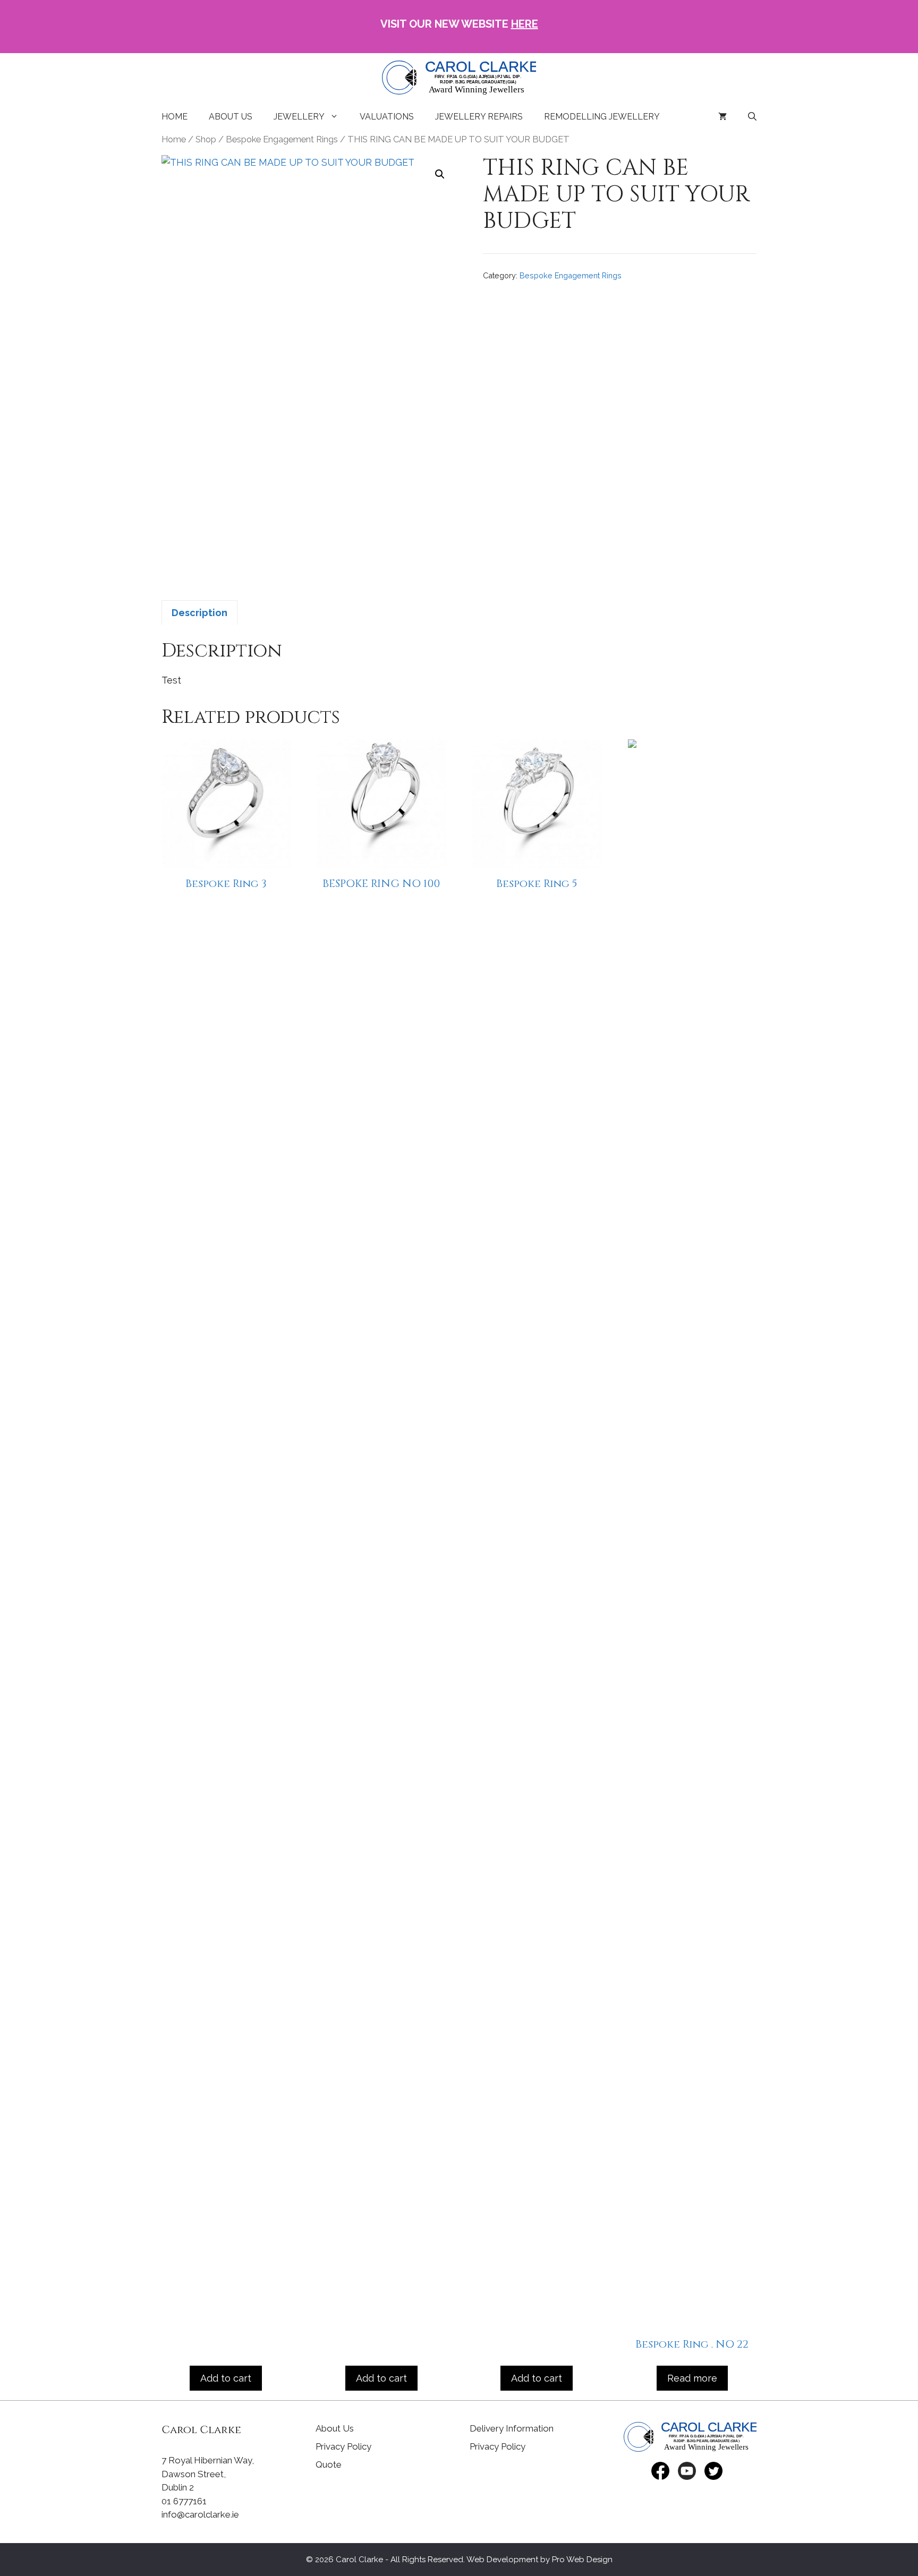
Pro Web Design (582, 2560)
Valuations (387, 117)
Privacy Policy (343, 2446)
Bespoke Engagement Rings (282, 139)
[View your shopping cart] (722, 117)
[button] (440, 174)
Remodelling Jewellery (602, 117)
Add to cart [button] (226, 2378)
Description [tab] (199, 613)
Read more (692, 2378)
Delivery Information (512, 2428)
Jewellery (299, 117)
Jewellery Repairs (479, 117)
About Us (231, 117)
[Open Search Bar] (752, 117)
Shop (206, 139)
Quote (329, 2464)
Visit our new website (459, 24)
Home (175, 117)
